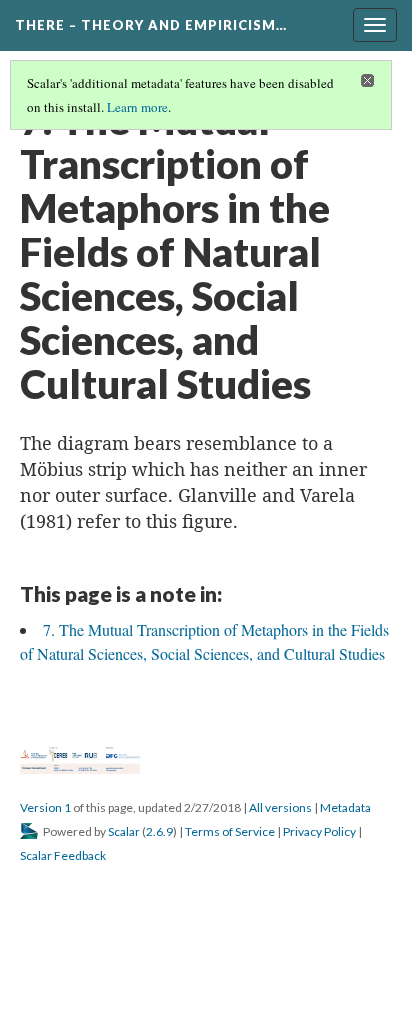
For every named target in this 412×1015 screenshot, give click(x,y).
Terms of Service (230, 831)
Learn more (137, 107)
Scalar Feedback (63, 855)
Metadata (345, 807)
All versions (280, 807)
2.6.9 (159, 831)
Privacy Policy (319, 831)
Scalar (124, 831)
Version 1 (45, 807)
